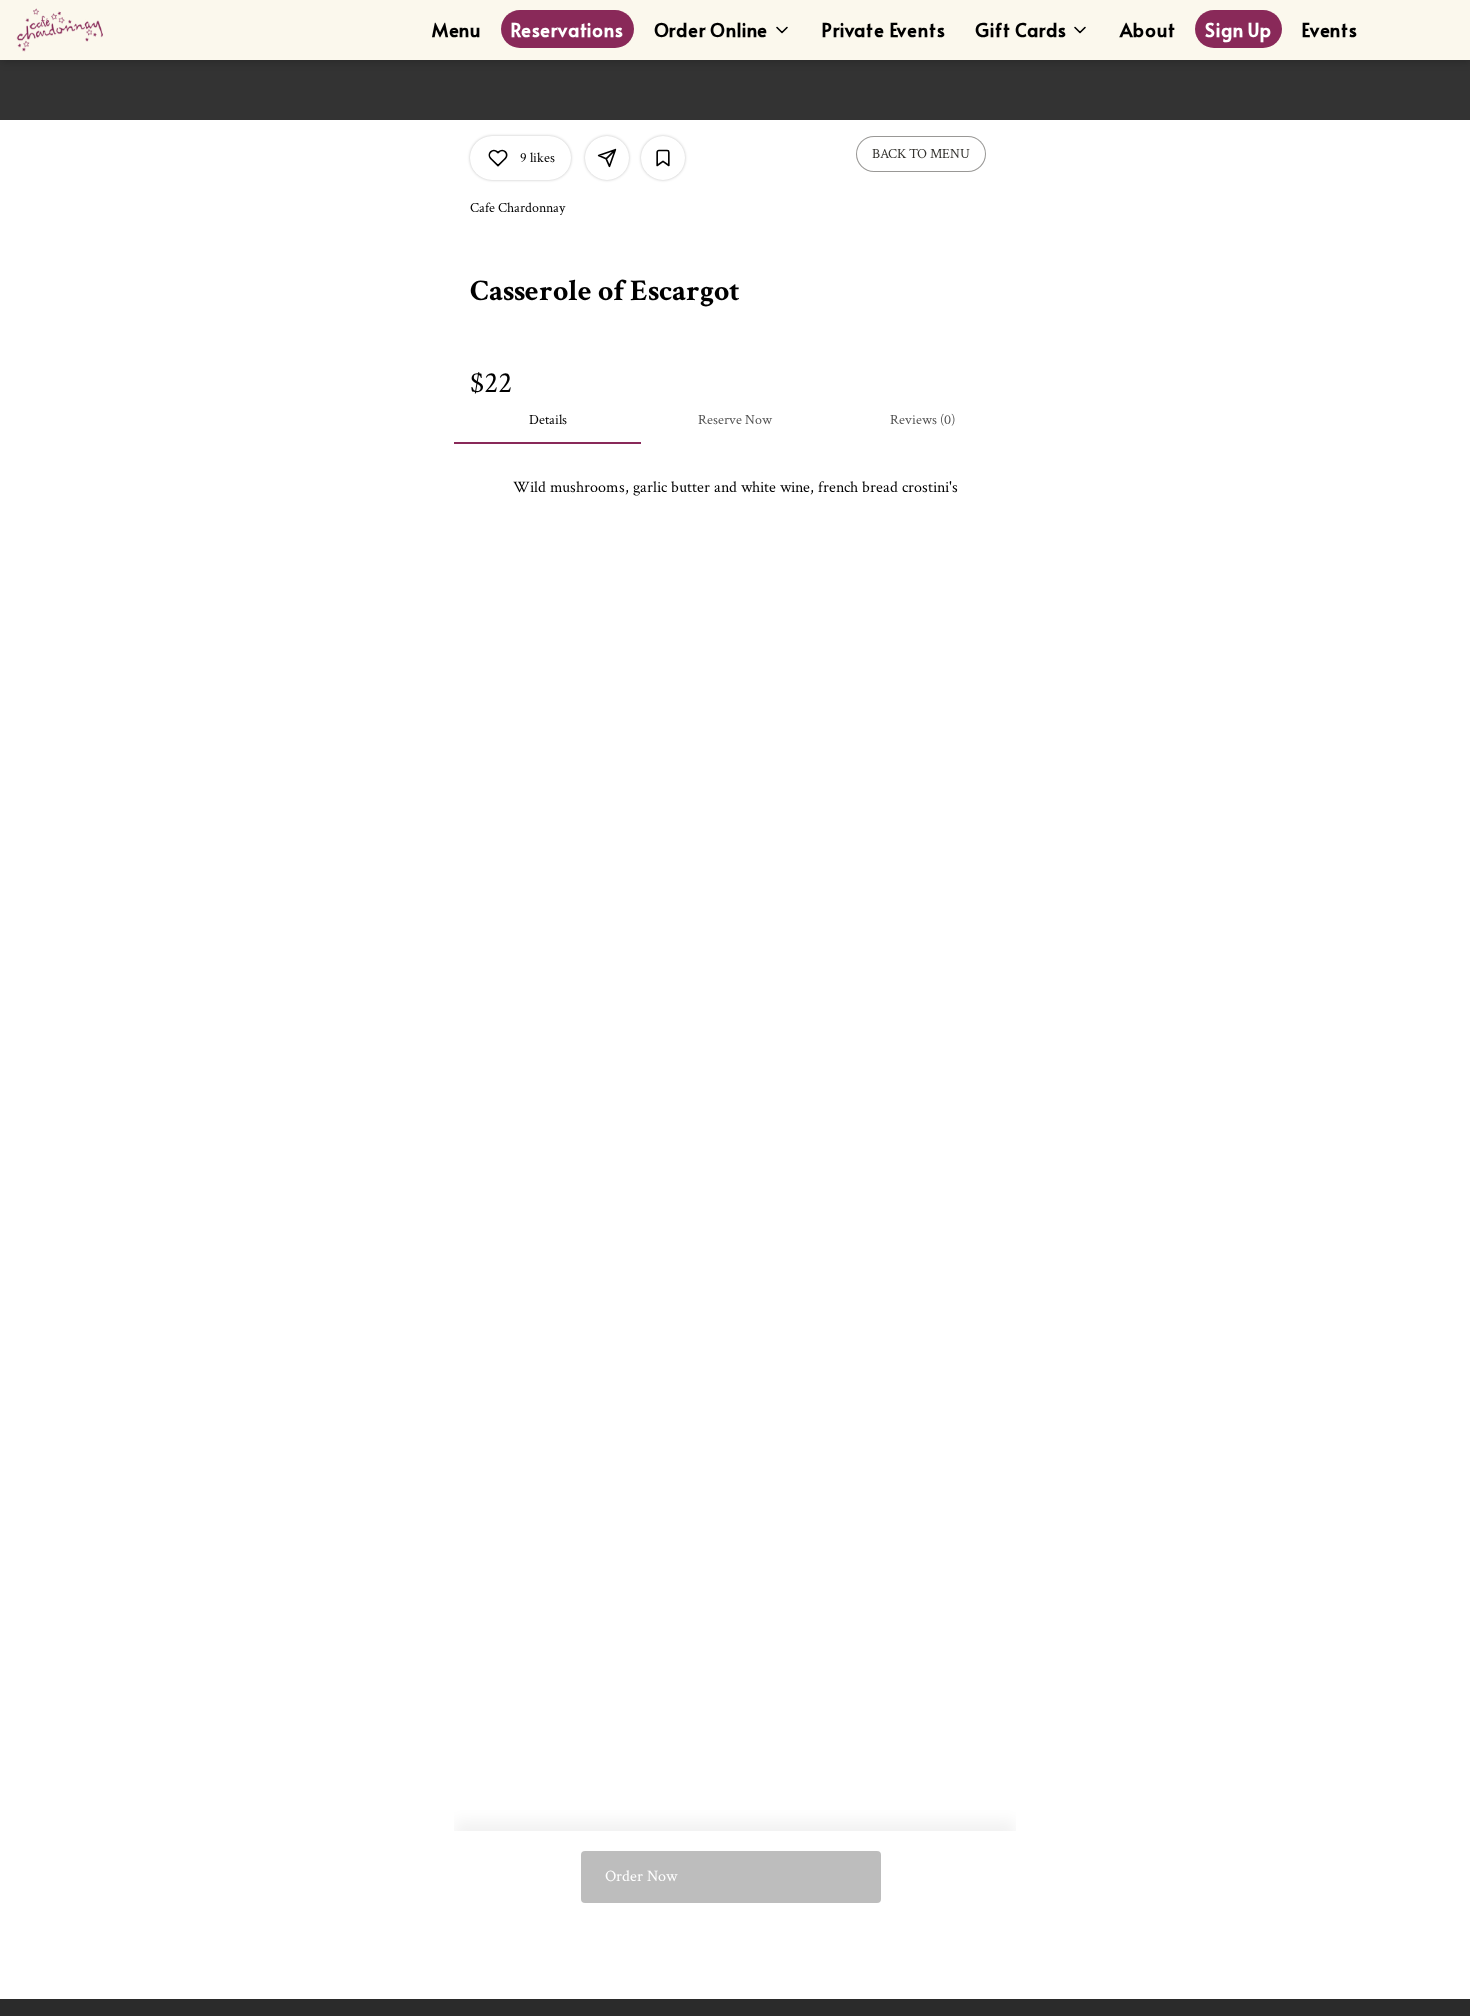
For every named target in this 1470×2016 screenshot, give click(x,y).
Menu (456, 29)
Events (1330, 29)
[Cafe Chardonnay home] (106, 30)
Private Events (883, 29)
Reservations (567, 29)
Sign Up (1238, 29)
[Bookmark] (663, 158)
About (1147, 29)
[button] (723, 26)
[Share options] (607, 158)
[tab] (547, 420)
